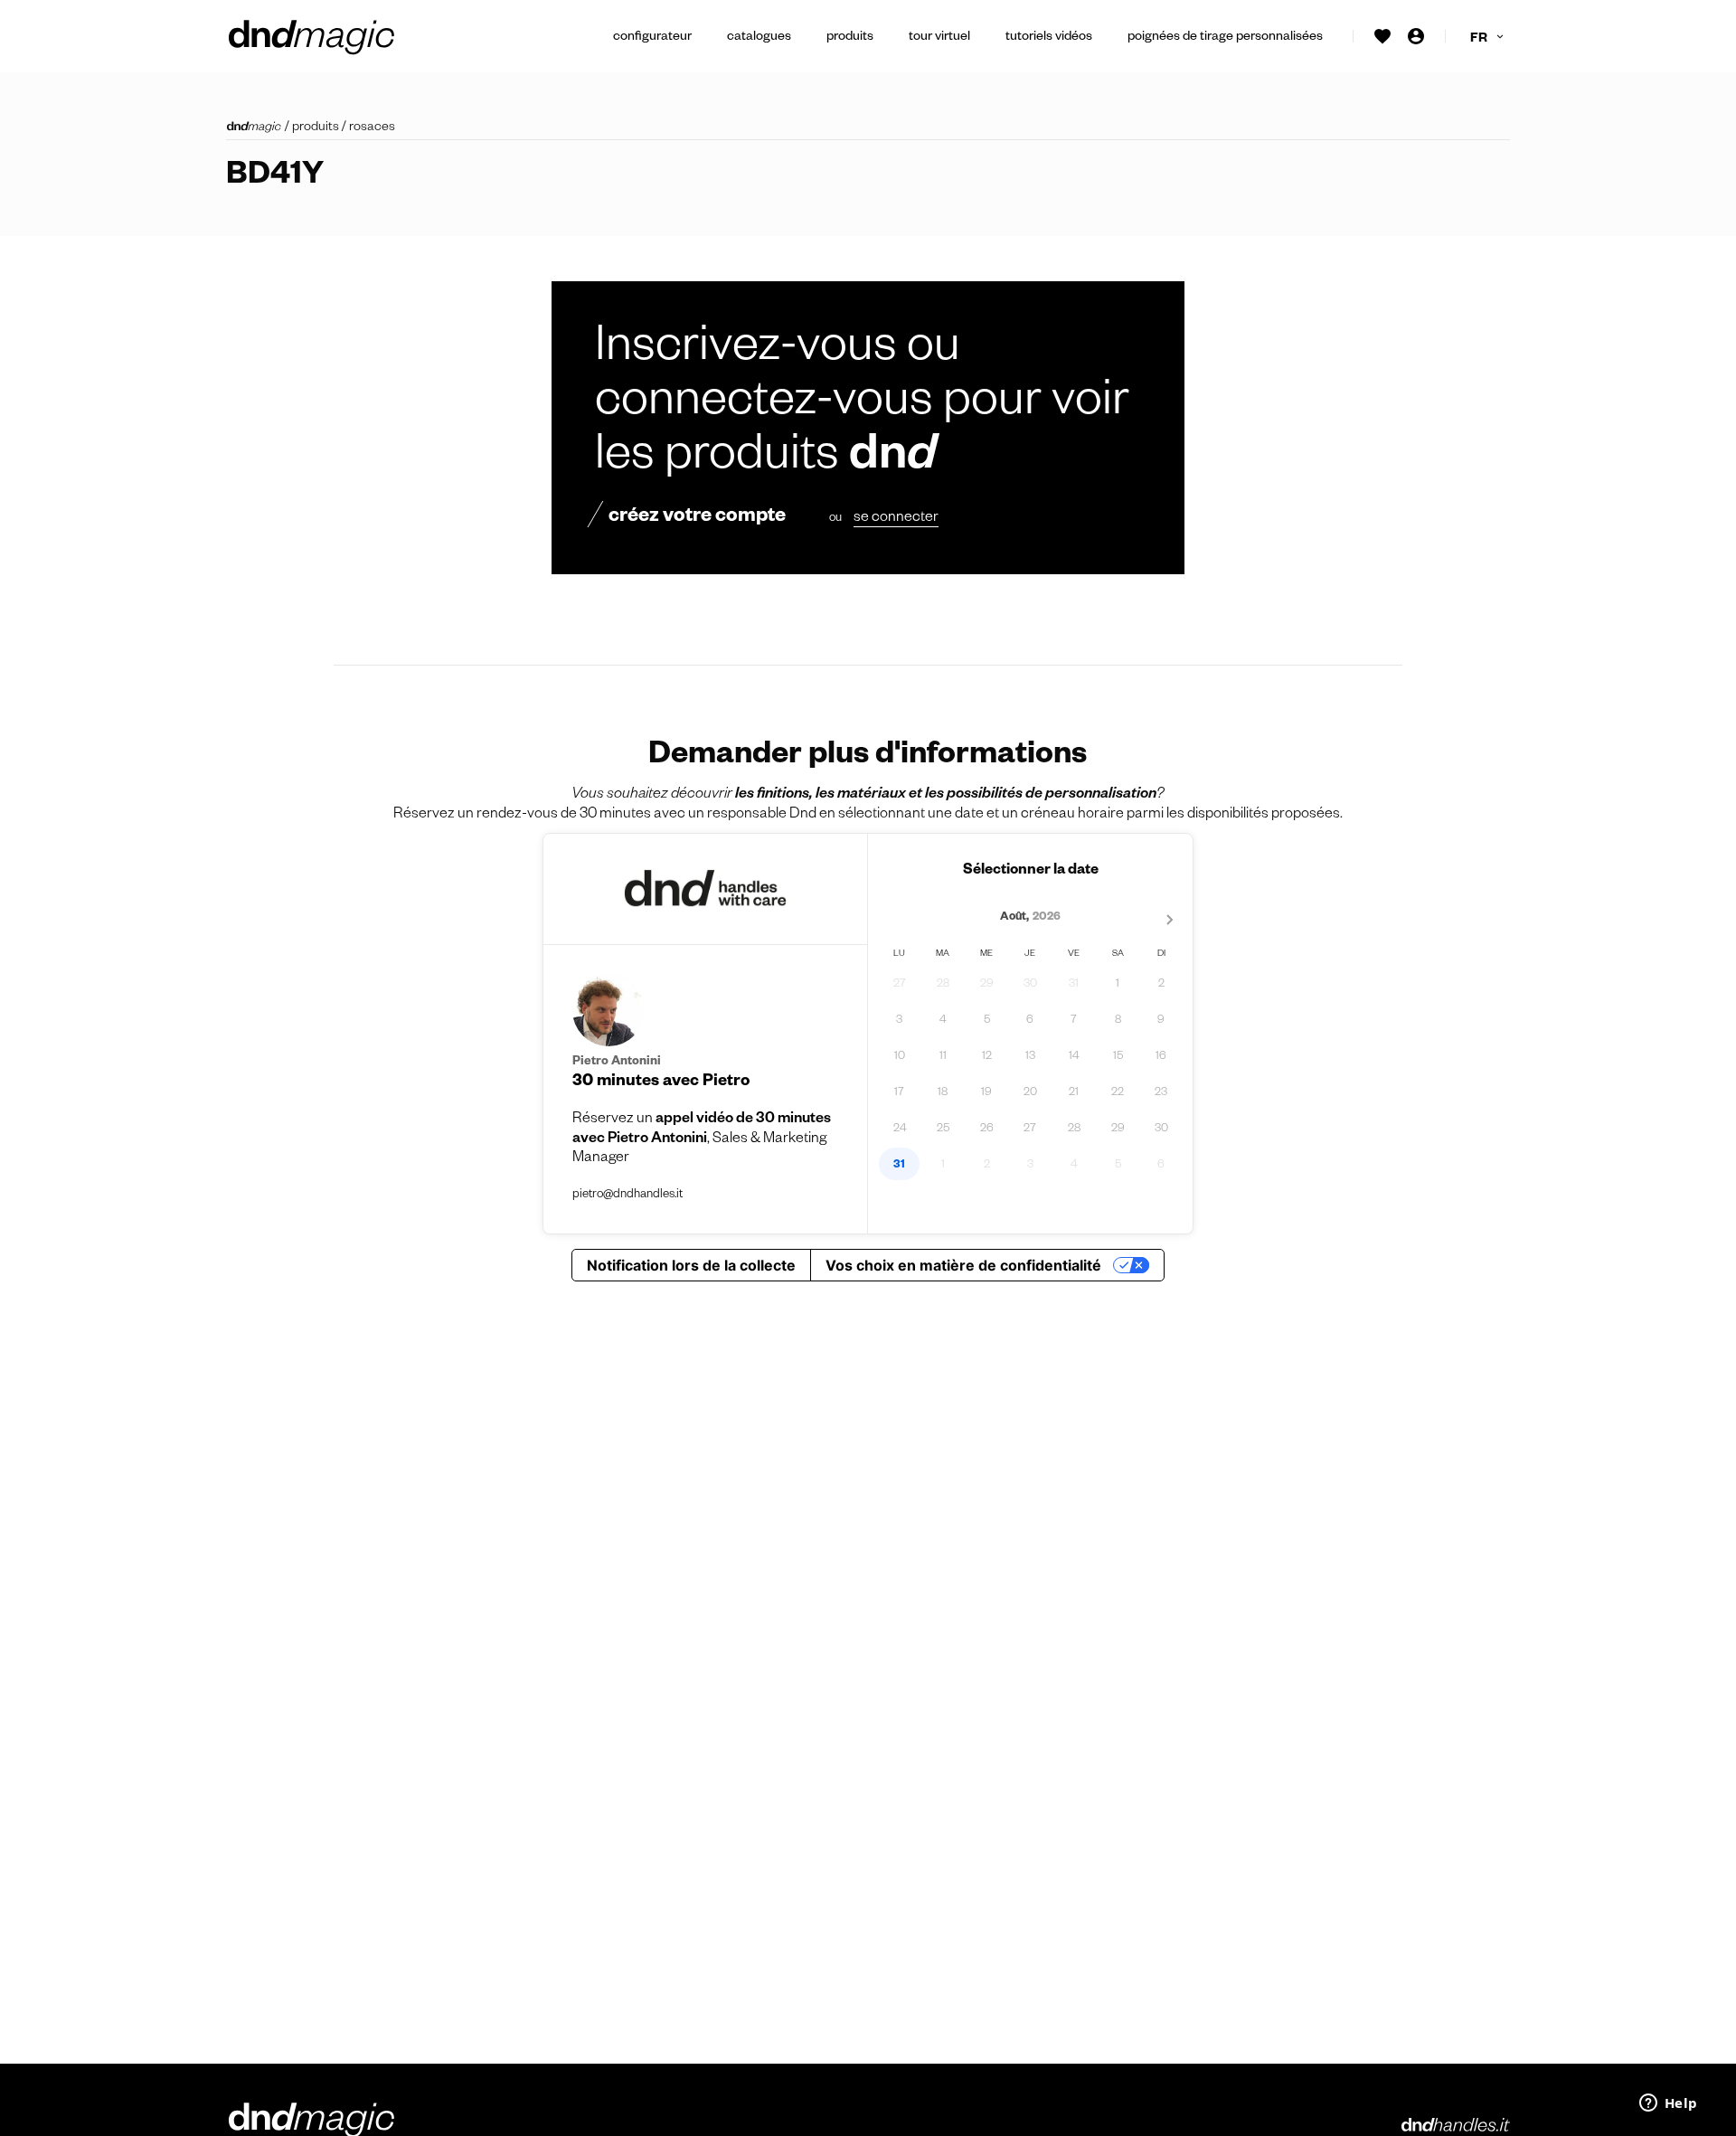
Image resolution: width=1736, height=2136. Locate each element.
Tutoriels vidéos (1049, 38)
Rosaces (372, 128)
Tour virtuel (939, 38)
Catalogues (759, 38)
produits (316, 128)
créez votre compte (697, 518)
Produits (850, 38)
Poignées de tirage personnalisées (1225, 38)
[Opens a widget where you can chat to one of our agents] (1668, 2104)
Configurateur (652, 38)
